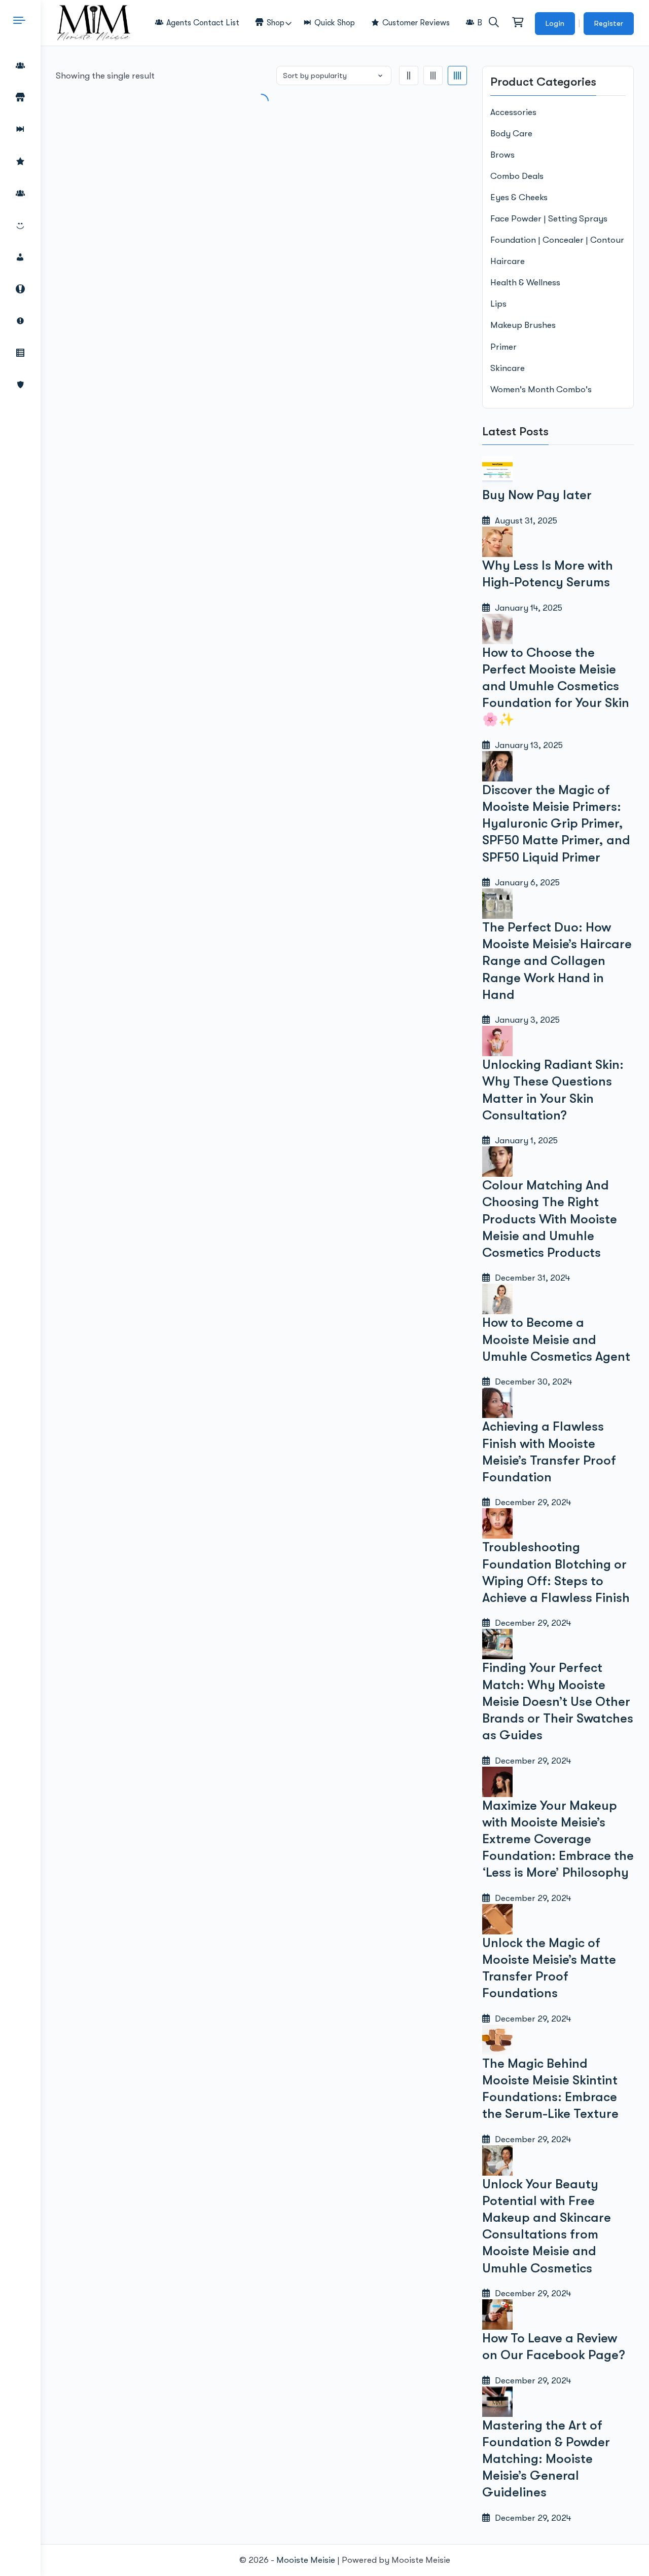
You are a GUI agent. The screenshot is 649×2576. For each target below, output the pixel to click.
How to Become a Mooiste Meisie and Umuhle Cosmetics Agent (556, 1339)
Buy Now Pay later (537, 495)
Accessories (513, 112)
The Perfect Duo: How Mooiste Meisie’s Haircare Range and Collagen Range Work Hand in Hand (557, 961)
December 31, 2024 (530, 1278)
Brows (502, 155)
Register (609, 23)
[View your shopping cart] (517, 23)
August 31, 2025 (524, 521)
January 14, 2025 (526, 608)
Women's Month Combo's (541, 389)
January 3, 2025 (525, 1020)
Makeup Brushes (523, 325)
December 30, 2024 (531, 1382)
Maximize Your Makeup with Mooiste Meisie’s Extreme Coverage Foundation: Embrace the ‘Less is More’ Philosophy (558, 1839)
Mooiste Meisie (306, 2560)
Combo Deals (517, 176)
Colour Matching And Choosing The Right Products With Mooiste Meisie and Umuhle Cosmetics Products (550, 1219)
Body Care (511, 134)
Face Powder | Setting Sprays (549, 219)
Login (555, 23)
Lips (498, 304)
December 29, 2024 (531, 1502)
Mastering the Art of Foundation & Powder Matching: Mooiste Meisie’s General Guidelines (546, 2459)
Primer (503, 347)
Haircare (508, 261)
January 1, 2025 (524, 1141)
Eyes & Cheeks (519, 197)
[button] (494, 22)
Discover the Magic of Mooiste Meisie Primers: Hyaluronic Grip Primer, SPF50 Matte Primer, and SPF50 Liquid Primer (556, 824)
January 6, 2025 (525, 883)
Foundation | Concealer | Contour (557, 240)
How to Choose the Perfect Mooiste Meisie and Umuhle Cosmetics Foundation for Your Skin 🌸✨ (556, 686)
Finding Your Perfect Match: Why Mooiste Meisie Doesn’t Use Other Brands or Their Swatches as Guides (558, 1701)
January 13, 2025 (526, 745)
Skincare (508, 368)
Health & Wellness (525, 283)
